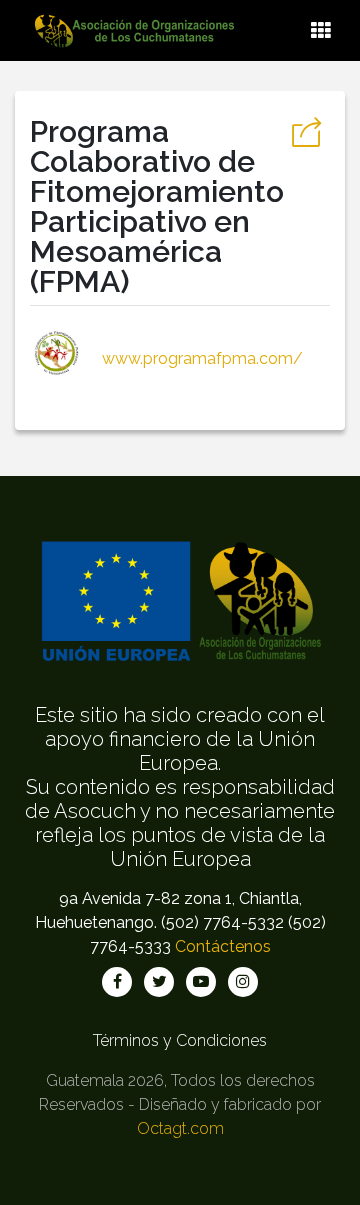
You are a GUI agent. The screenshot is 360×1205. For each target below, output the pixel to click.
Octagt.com (180, 1128)
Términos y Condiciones (180, 1040)
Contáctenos (223, 946)
